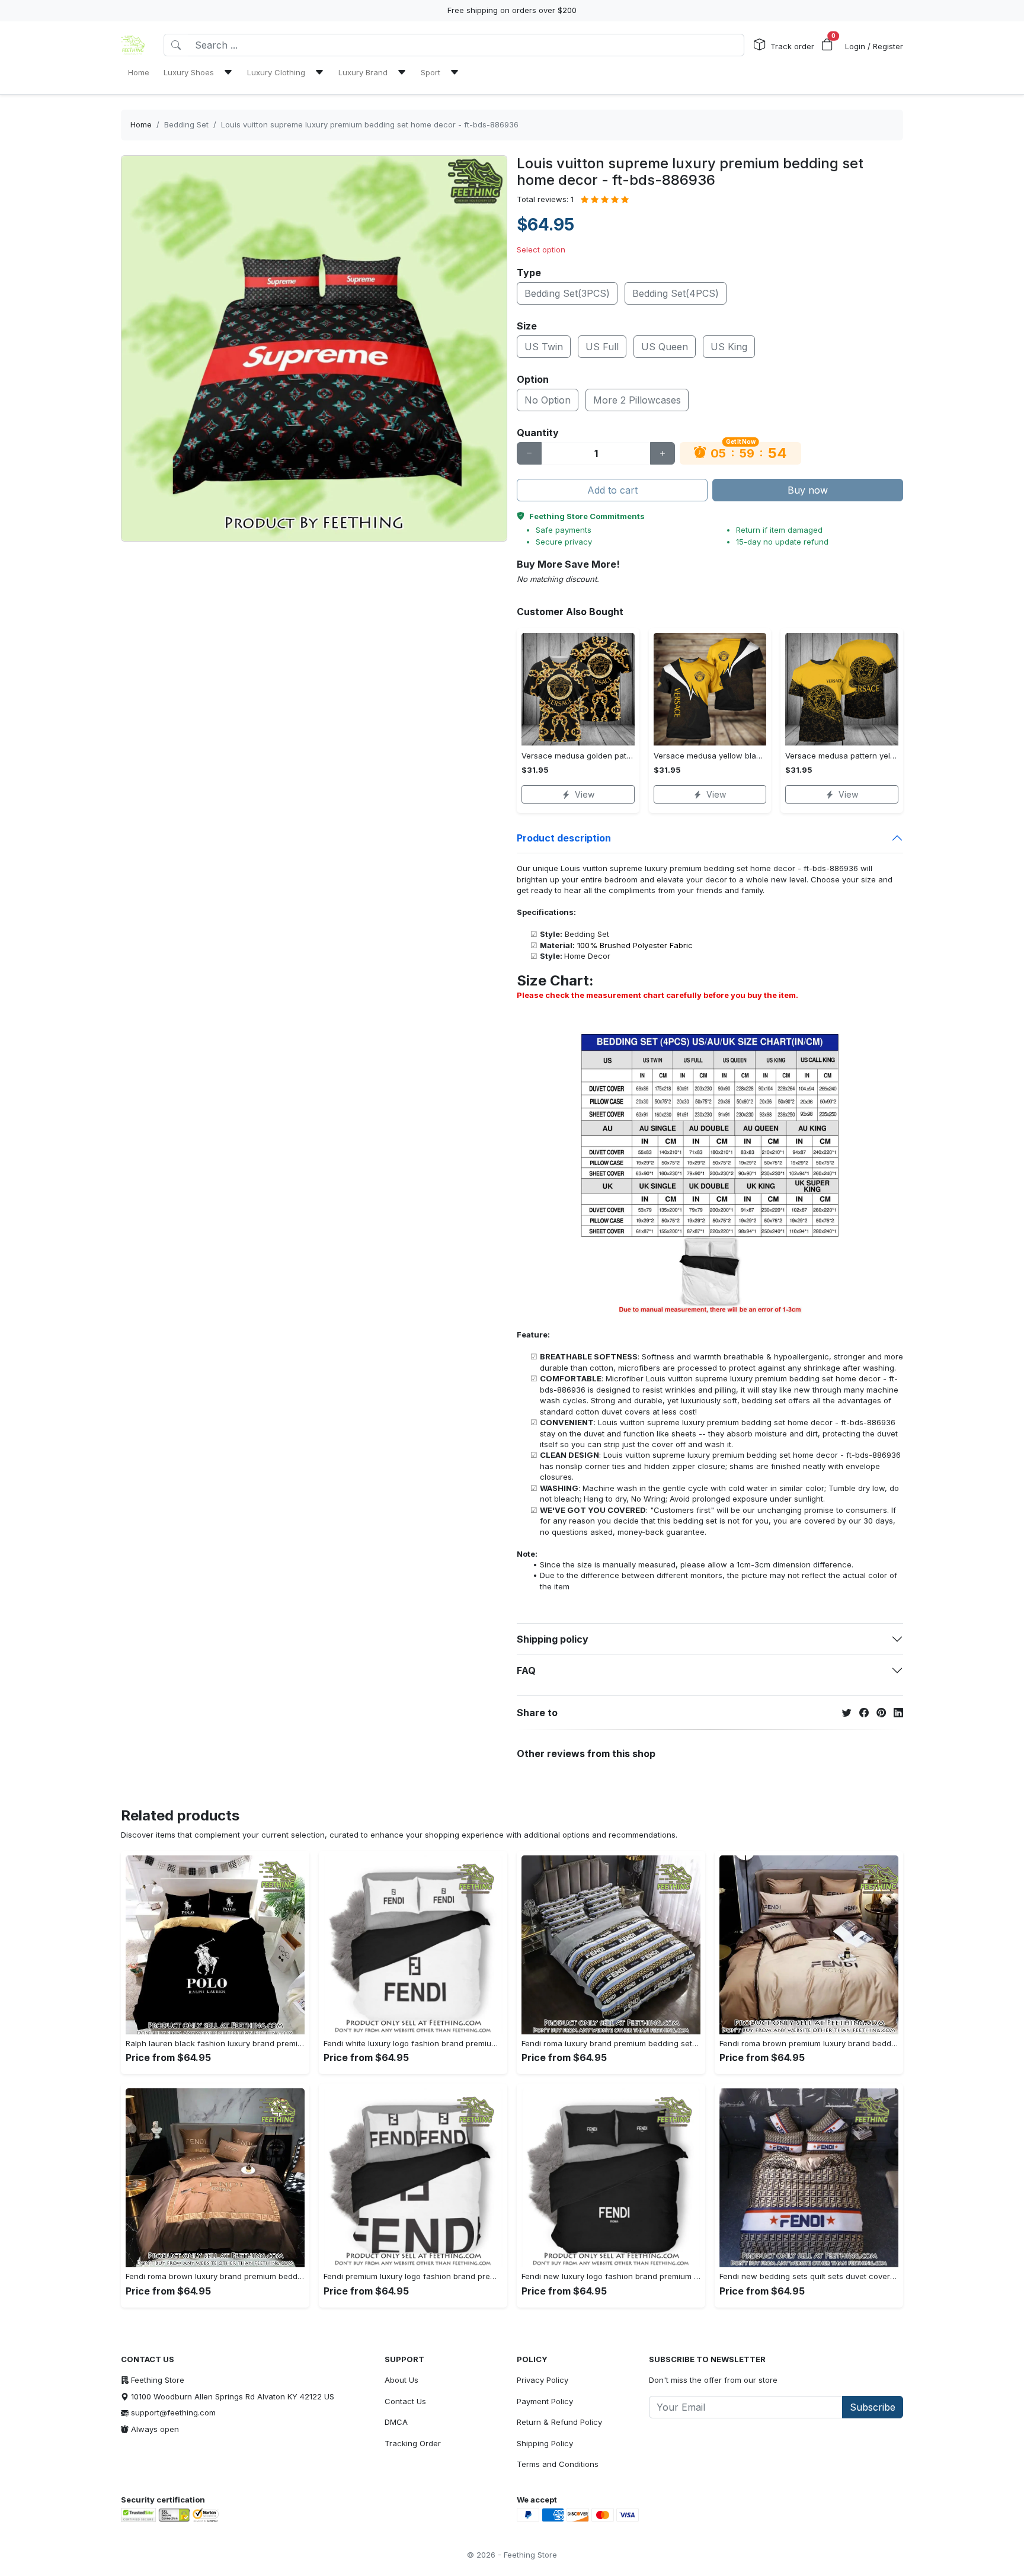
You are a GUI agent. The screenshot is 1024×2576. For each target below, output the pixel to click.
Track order (792, 46)
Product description (564, 838)
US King (729, 347)
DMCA (396, 2422)
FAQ (526, 1671)
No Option (548, 400)
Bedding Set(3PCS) (567, 293)
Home (141, 124)
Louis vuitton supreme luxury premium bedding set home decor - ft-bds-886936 (370, 124)
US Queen (665, 347)
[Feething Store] (133, 45)
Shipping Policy (545, 2443)
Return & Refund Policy (559, 2422)
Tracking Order (413, 2443)
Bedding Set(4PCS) (676, 293)
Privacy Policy (543, 2380)
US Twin (544, 347)
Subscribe (873, 2407)
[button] (827, 45)
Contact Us (405, 2401)
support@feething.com (173, 2412)
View (585, 794)
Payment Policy (545, 2401)
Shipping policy (553, 1639)
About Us (401, 2380)
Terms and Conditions (558, 2464)
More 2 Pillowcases (637, 400)
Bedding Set (186, 124)
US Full (602, 347)
